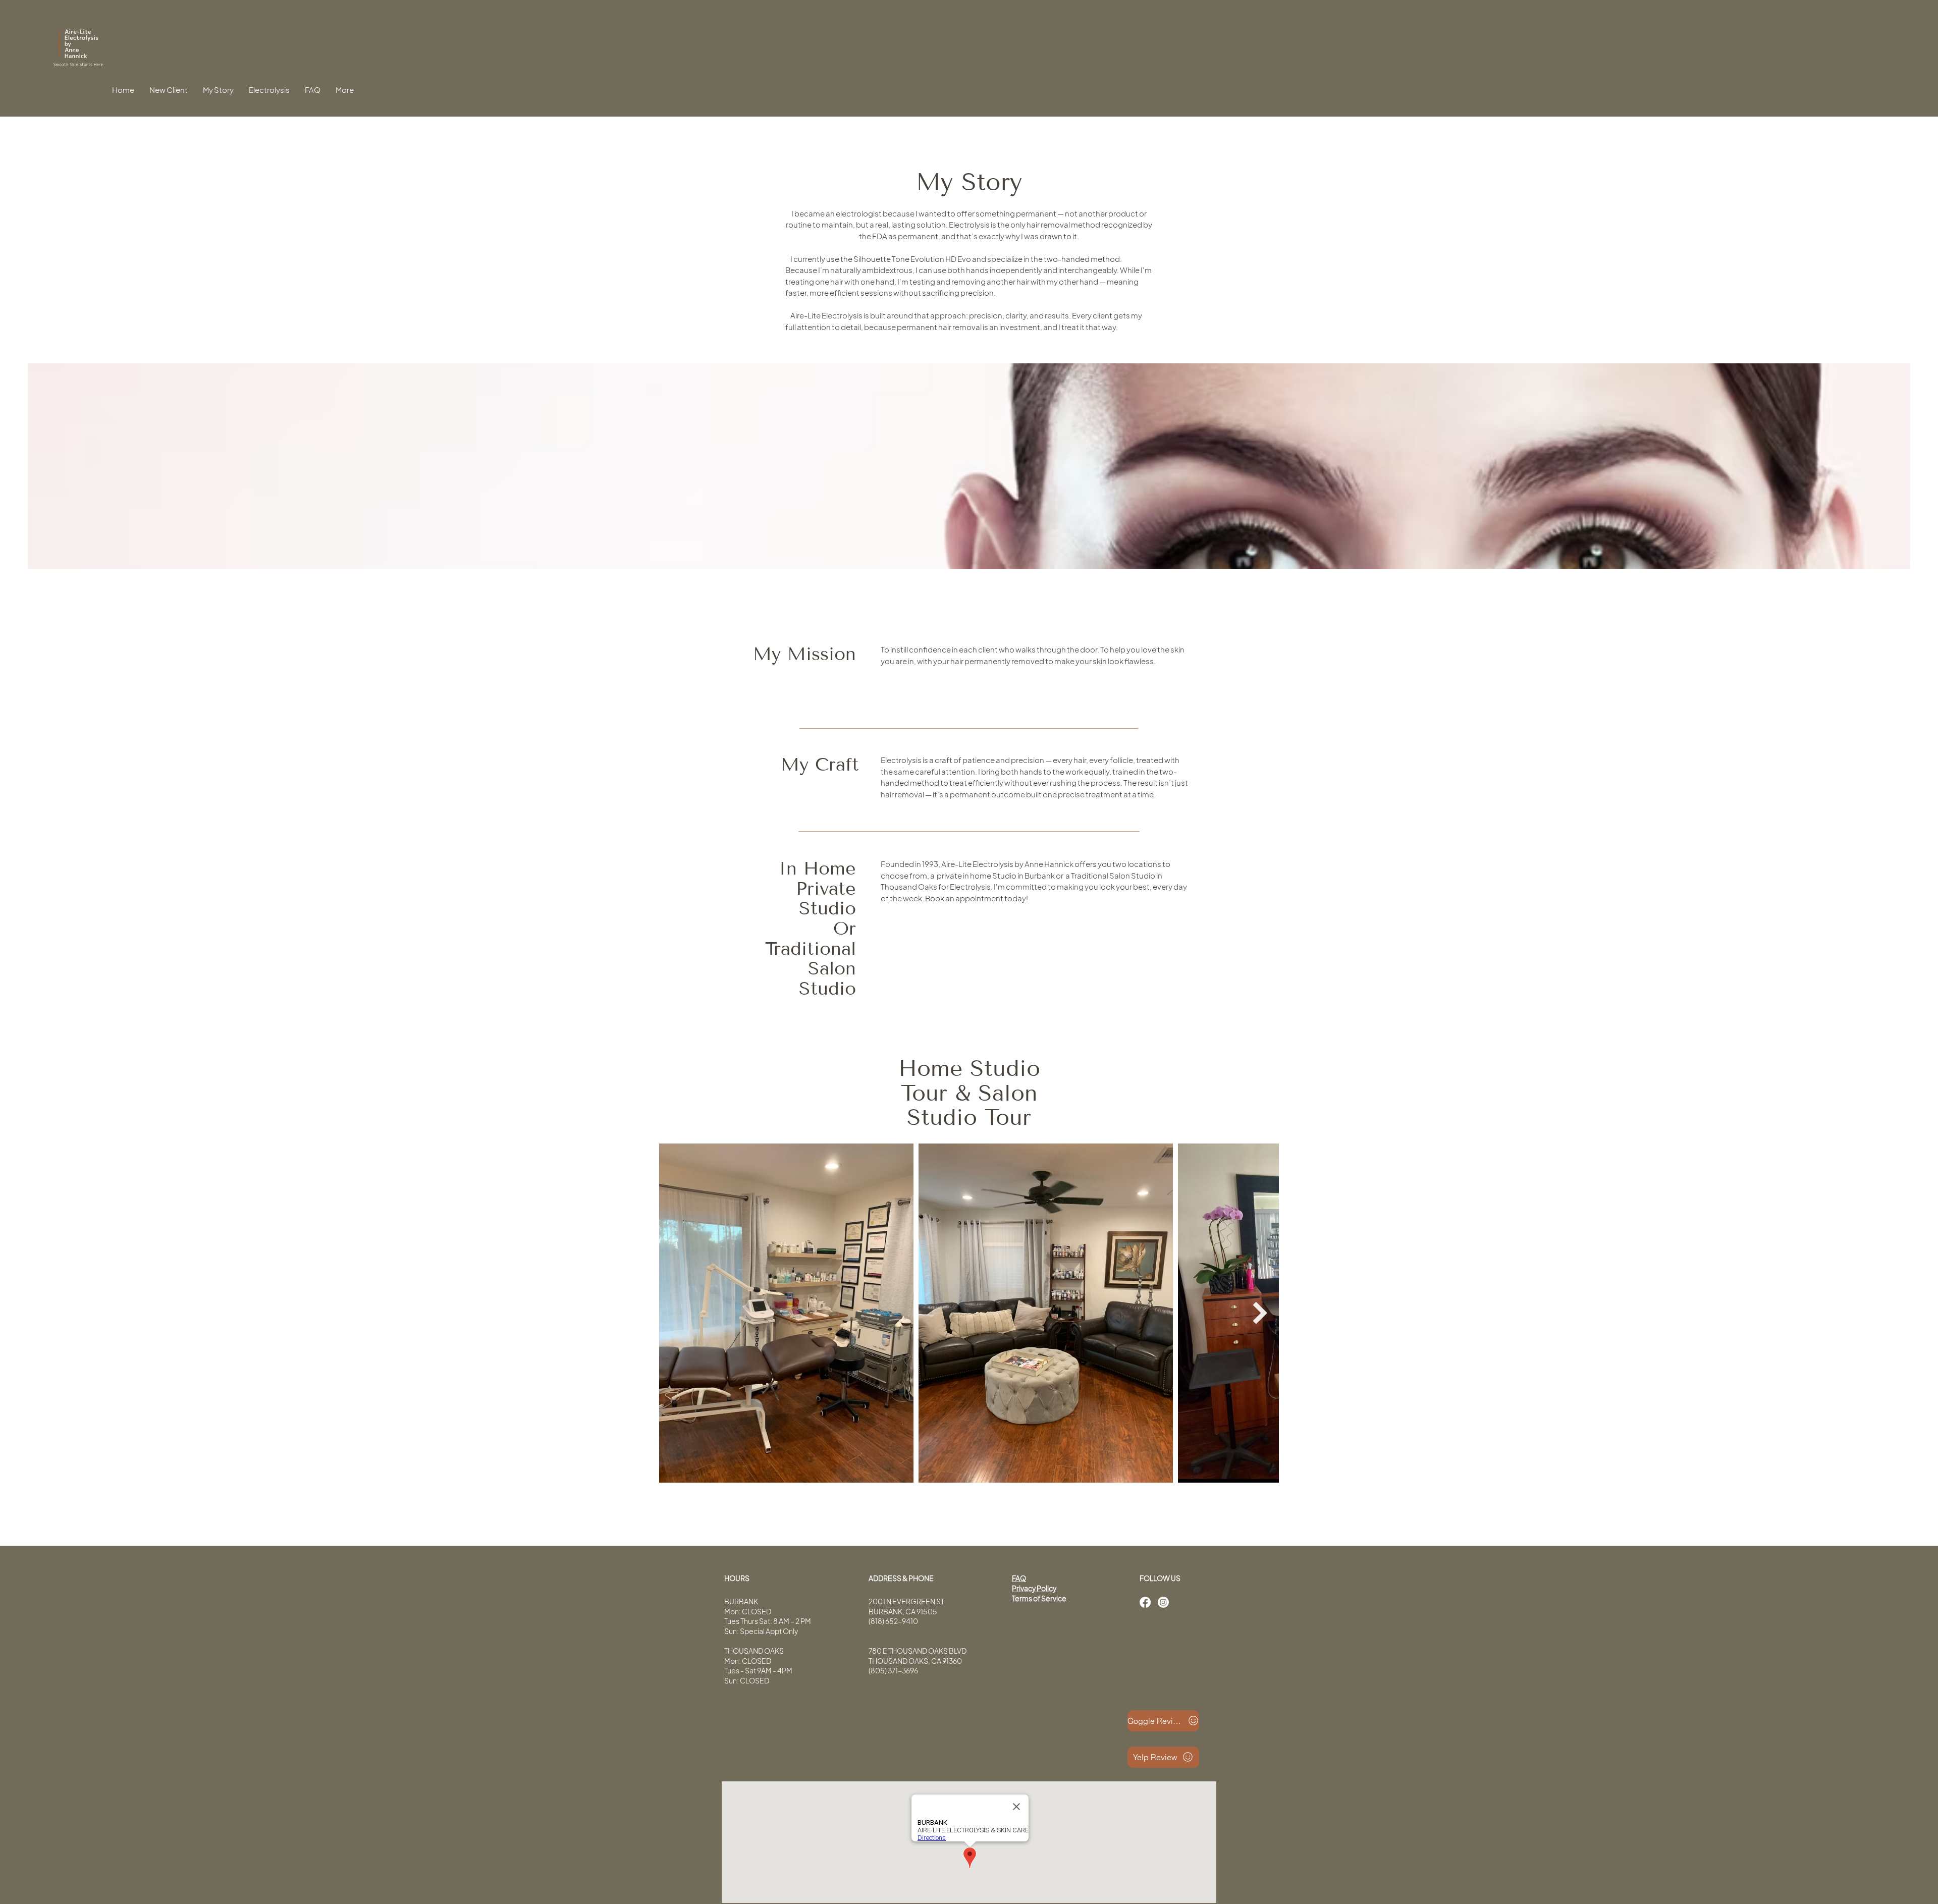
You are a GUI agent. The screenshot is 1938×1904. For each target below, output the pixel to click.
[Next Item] (1260, 1313)
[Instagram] (1163, 1602)
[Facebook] (1145, 1602)
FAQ (1019, 1578)
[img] (78, 66)
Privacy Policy (1034, 1588)
